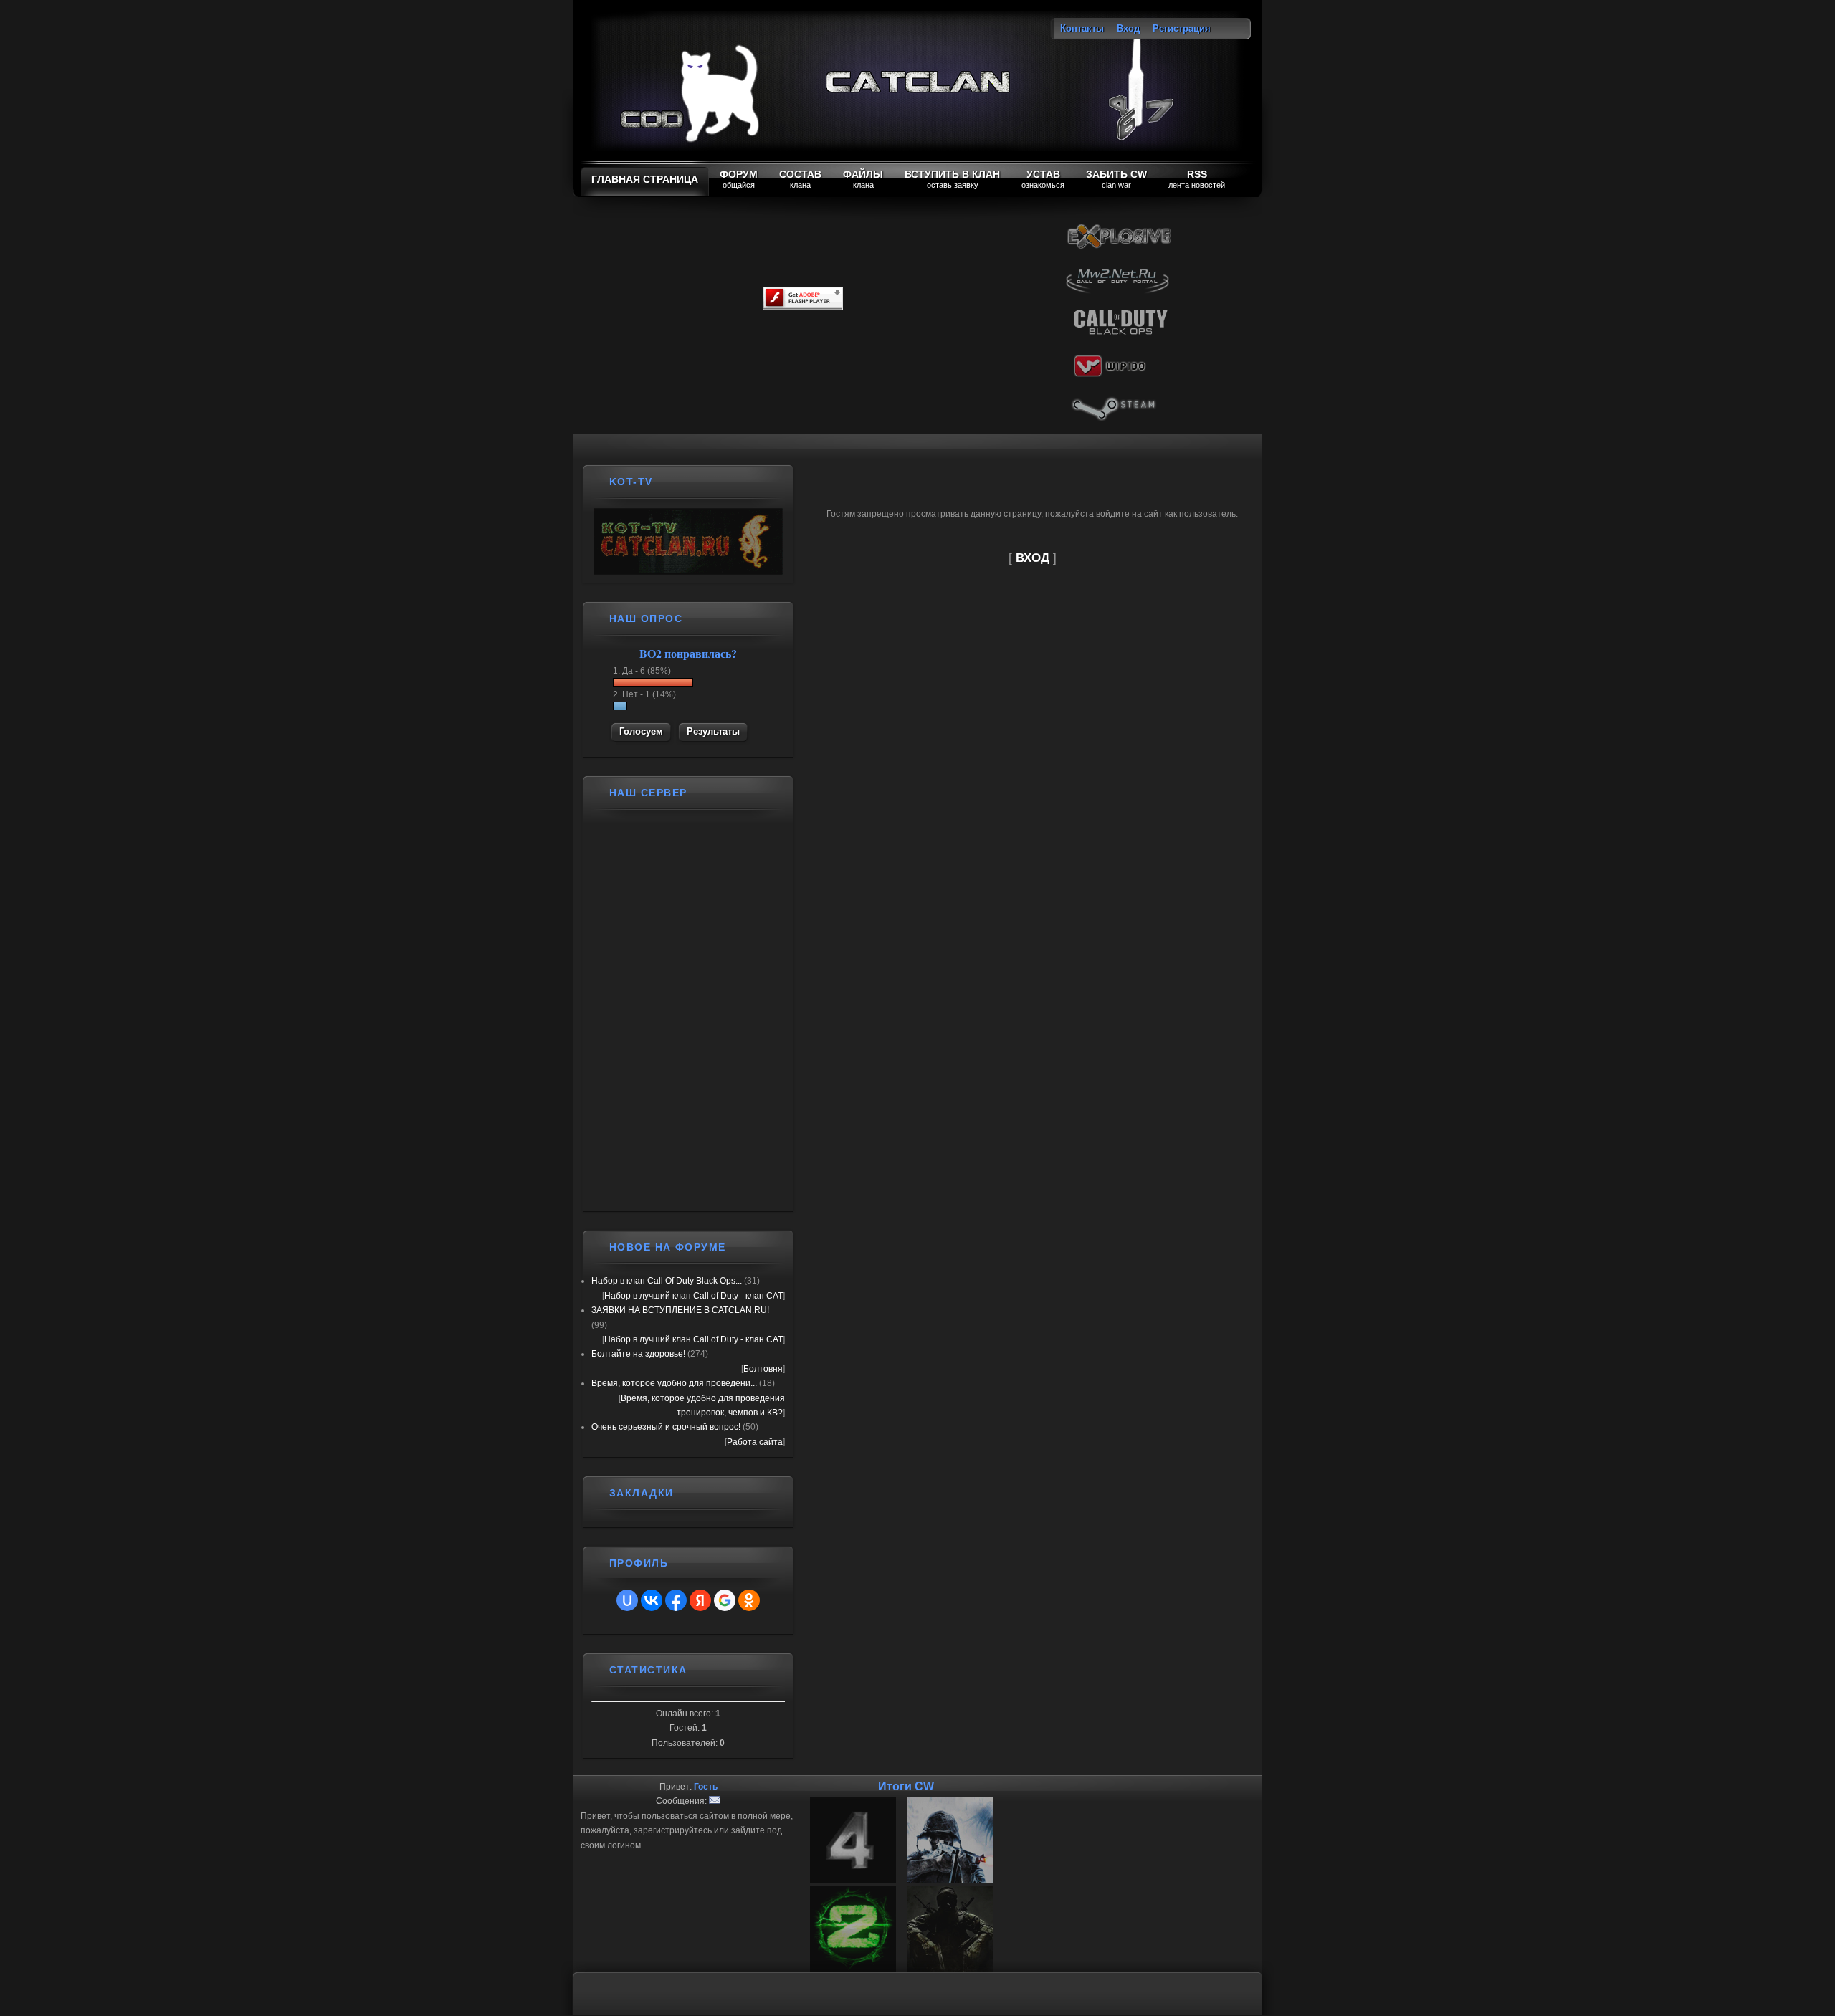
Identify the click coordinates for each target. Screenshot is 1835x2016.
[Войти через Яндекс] (700, 1600)
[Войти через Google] (725, 1600)
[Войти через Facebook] (676, 1600)
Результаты (713, 731)
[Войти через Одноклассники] (749, 1600)
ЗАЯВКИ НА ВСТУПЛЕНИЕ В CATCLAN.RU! (680, 1310)
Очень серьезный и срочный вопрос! (666, 1427)
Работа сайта (755, 1442)
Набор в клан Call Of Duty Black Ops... (667, 1281)
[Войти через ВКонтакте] (652, 1600)
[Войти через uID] (627, 1600)
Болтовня (763, 1369)
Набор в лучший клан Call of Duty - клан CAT (694, 1296)
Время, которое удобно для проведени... (674, 1383)
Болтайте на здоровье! (638, 1354)
